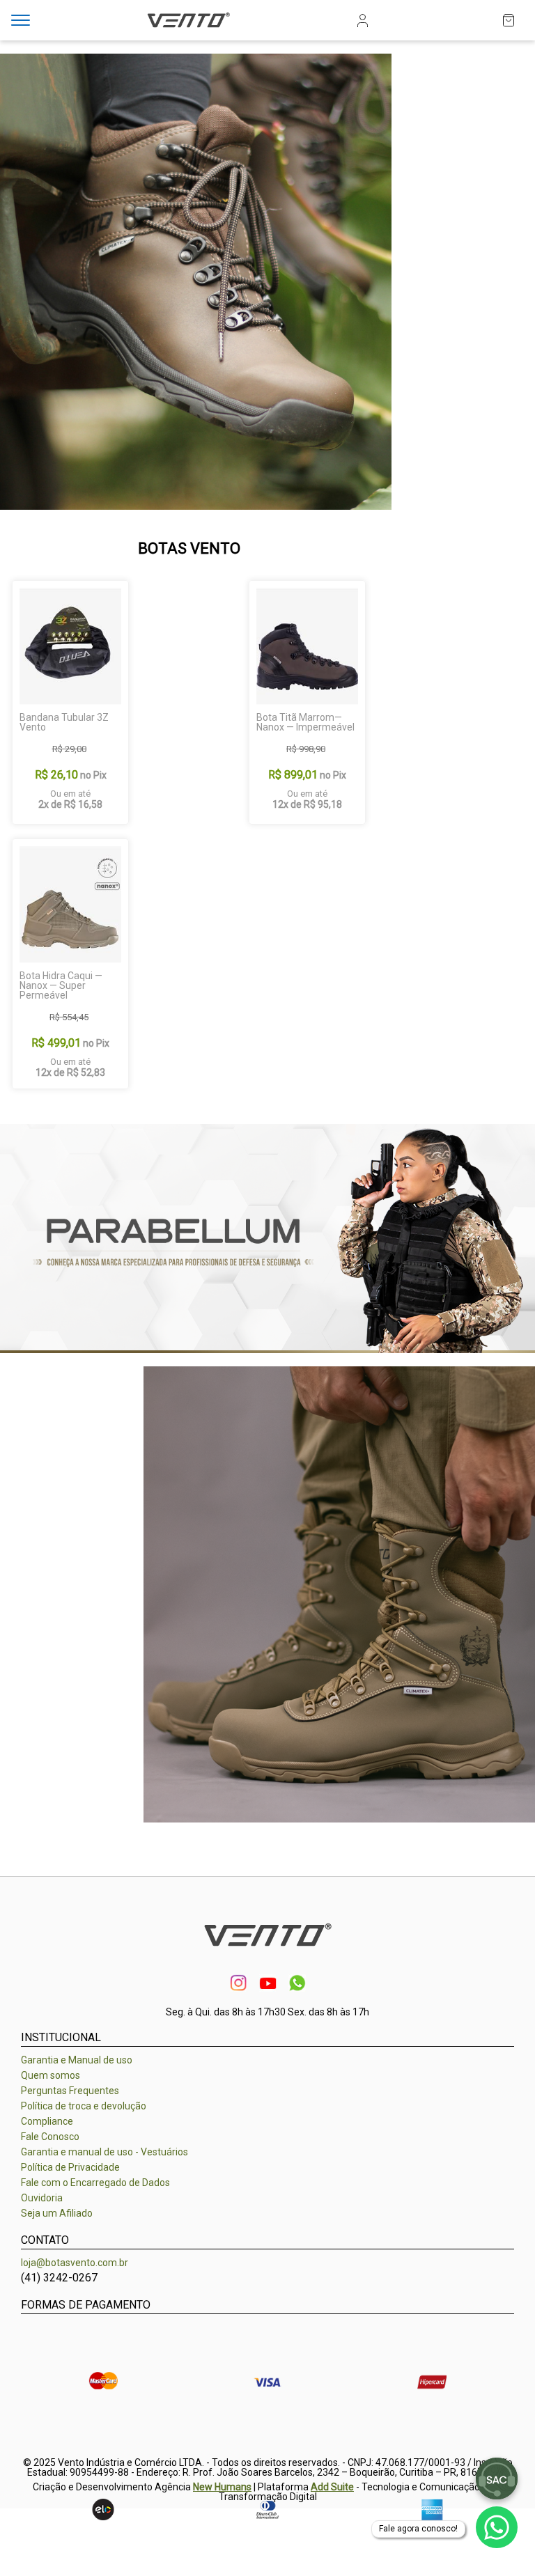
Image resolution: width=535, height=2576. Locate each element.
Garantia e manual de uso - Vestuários (104, 2152)
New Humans (222, 2487)
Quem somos (51, 2075)
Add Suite (332, 2487)
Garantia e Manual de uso (77, 2060)
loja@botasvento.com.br (75, 2263)
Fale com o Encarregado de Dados (95, 2183)
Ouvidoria (42, 2198)
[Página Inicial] (188, 29)
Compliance (47, 2121)
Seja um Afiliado (57, 2213)
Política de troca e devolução (84, 2106)
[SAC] (497, 2479)
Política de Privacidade (70, 2167)
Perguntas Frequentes (70, 2091)
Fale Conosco (50, 2137)
